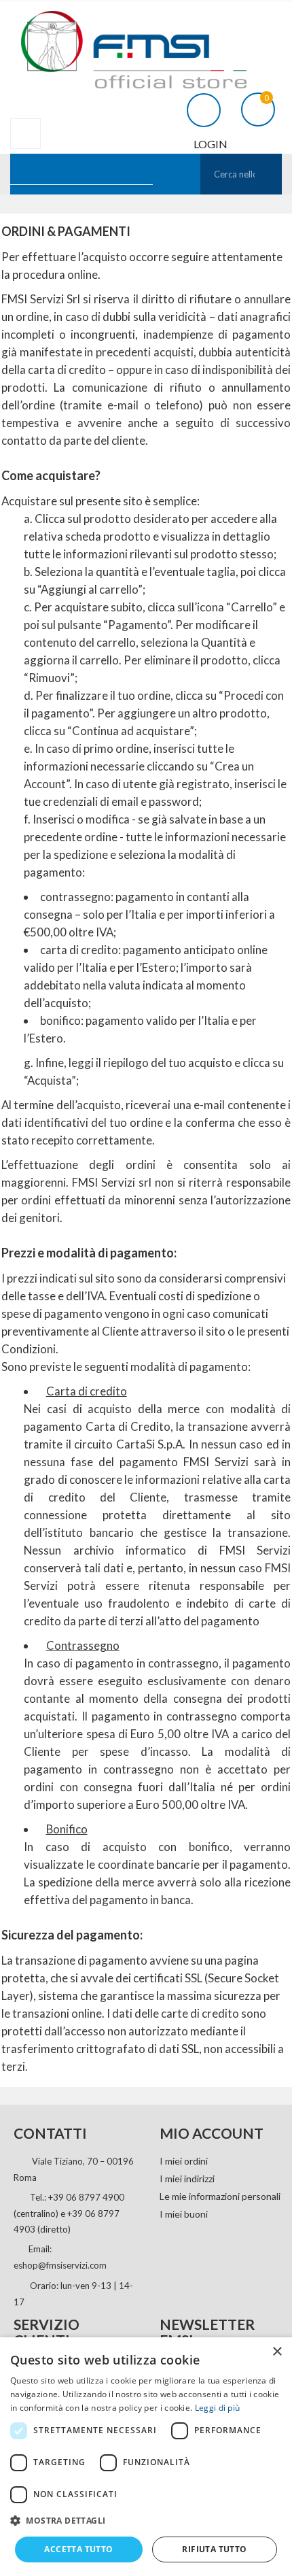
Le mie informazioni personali (220, 2196)
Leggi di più (218, 2408)
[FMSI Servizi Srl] (146, 45)
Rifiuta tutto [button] (214, 2549)
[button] (146, 2521)
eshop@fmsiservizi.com (60, 2265)
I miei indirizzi (187, 2179)
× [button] (277, 2352)
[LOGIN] (199, 108)
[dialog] (146, 2457)
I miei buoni (184, 2214)
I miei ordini (184, 2161)
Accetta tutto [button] (78, 2549)
